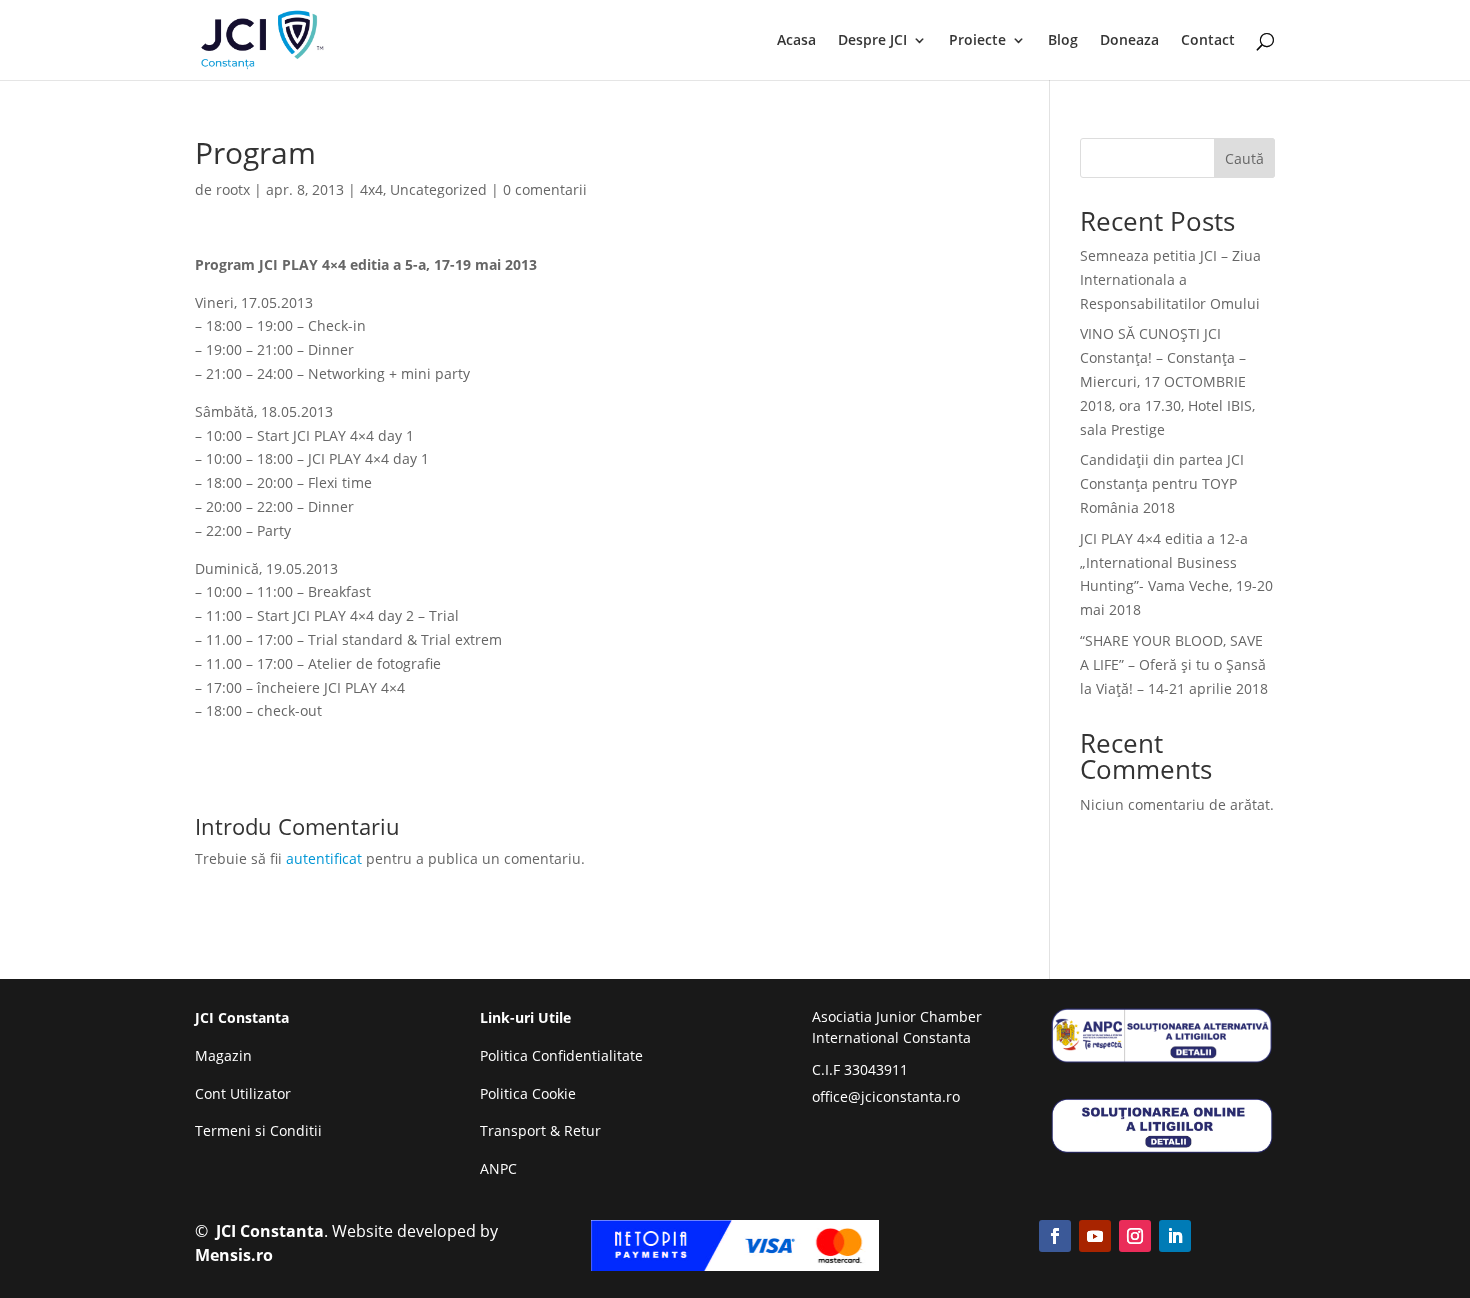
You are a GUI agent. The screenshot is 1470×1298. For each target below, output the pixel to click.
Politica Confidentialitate (561, 1055)
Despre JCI (872, 41)
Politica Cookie (528, 1093)
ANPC (498, 1168)
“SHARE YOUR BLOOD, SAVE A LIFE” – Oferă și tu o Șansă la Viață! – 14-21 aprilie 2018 (1174, 664)
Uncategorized (438, 189)
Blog (1063, 41)
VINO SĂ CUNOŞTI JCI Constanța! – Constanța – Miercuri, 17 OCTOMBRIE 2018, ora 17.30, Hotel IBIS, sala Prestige (1167, 381)
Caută (1244, 158)
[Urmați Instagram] (1135, 1236)
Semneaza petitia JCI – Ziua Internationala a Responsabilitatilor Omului (1170, 279)
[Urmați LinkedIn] (1175, 1236)
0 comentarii (545, 189)
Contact (1208, 41)
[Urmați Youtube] (1095, 1236)
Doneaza (1129, 41)
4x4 (371, 189)
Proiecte (977, 41)
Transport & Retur (540, 1130)
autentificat (324, 858)
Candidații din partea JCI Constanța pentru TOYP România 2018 (1162, 483)
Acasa (796, 41)
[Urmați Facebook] (1055, 1236)
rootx (233, 189)
